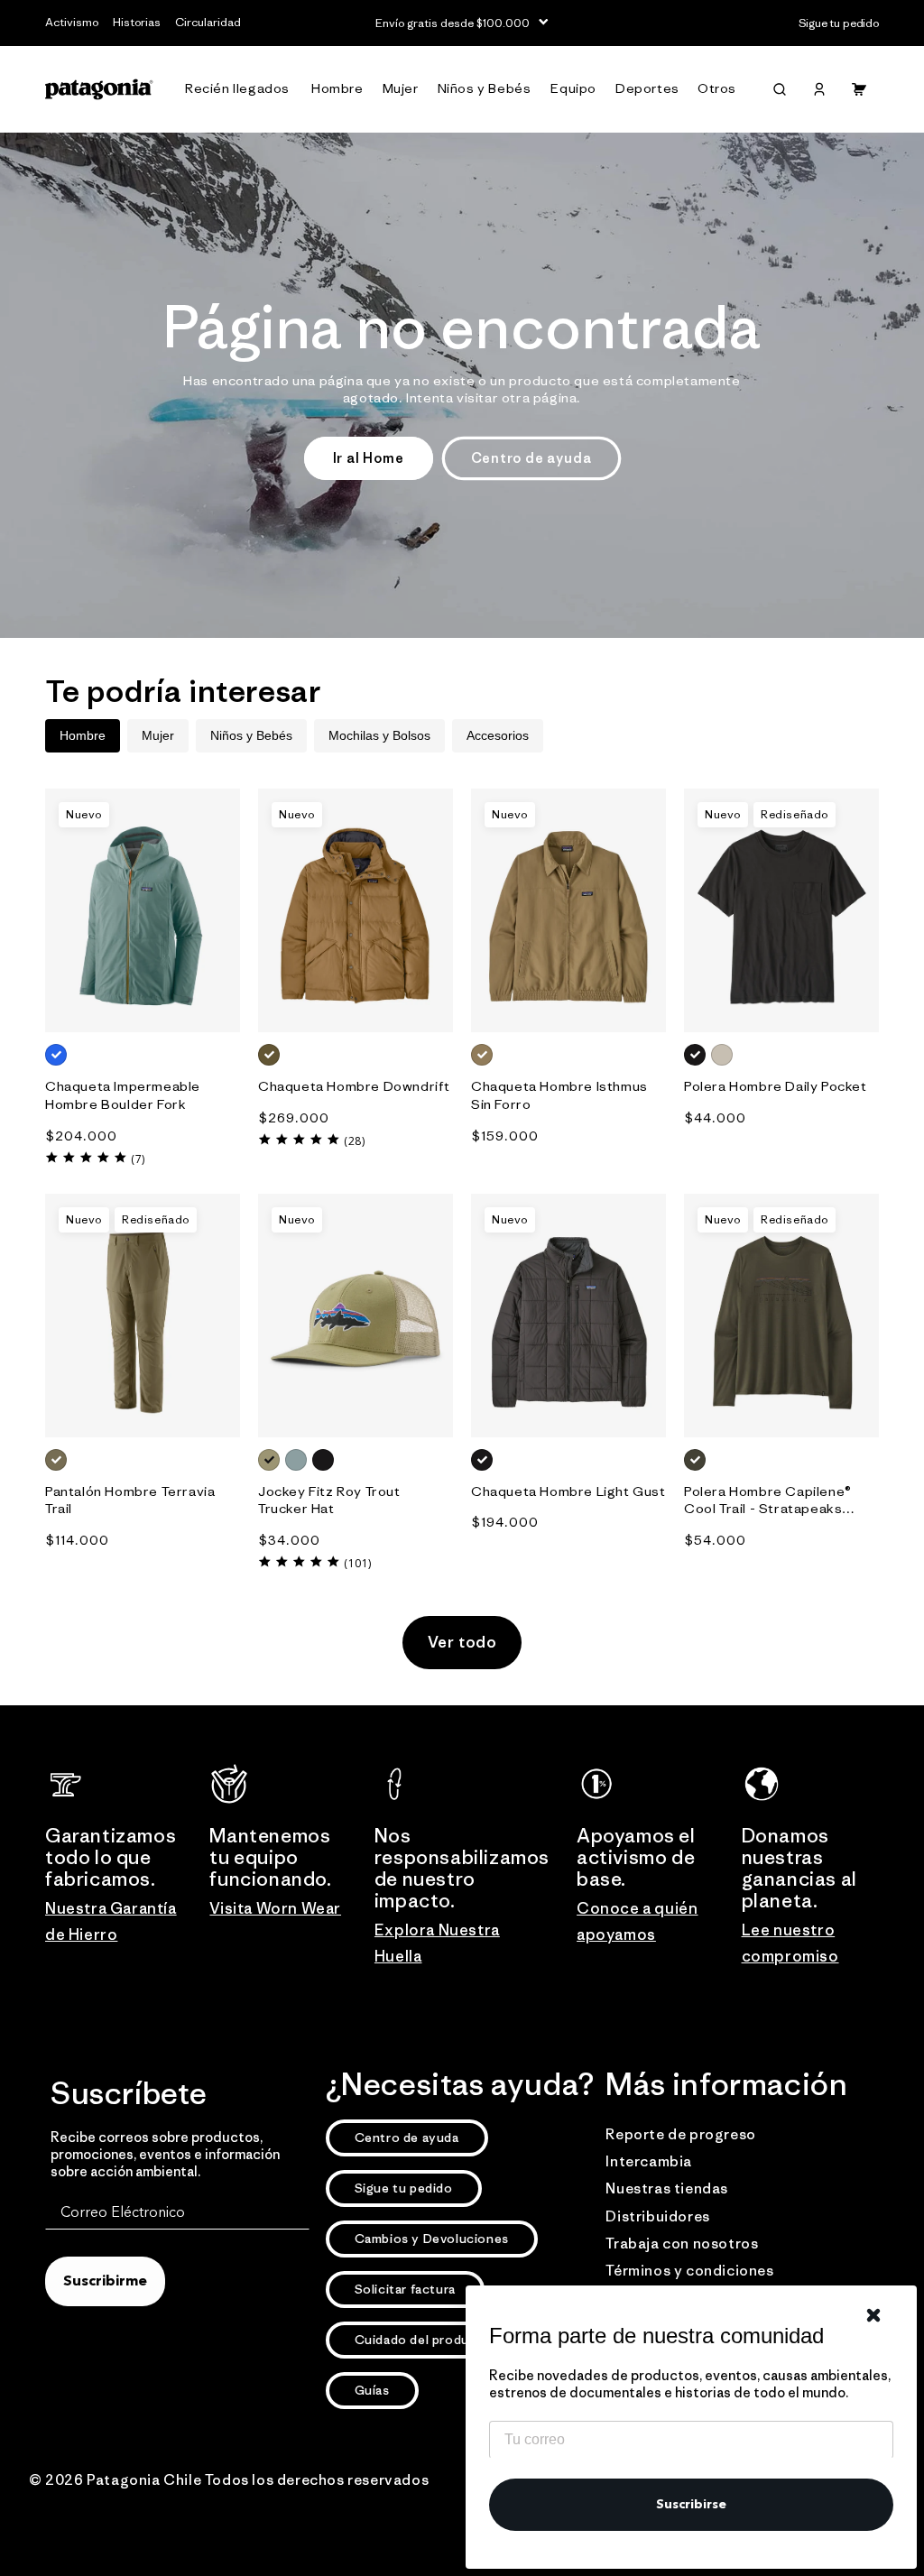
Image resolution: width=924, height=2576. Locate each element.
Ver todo (462, 1642)
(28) (354, 1141)
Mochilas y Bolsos (379, 735)
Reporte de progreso (680, 2134)
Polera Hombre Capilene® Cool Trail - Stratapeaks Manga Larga (768, 1500)
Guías (372, 2390)
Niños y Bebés (251, 735)
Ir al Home (369, 458)
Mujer (158, 735)
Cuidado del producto (423, 2340)
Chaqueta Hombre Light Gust (568, 1491)
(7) (138, 1159)
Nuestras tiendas (667, 2188)
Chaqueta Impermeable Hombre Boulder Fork (123, 1095)
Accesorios (498, 735)
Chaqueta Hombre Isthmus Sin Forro (559, 1095)
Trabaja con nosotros (682, 2243)
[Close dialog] (873, 2315)
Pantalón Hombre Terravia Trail (130, 1500)
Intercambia (649, 2161)
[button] (241, 89)
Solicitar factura (405, 2289)
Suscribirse (691, 2505)
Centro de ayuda (531, 458)
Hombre (83, 735)
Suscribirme (105, 2282)
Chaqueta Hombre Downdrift (354, 1086)
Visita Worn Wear (275, 1908)
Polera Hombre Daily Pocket (776, 1086)
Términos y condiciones (689, 2270)
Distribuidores (657, 2216)
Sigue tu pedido (404, 2188)
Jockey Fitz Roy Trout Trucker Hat (329, 1500)
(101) (358, 1563)
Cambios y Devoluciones (432, 2239)
